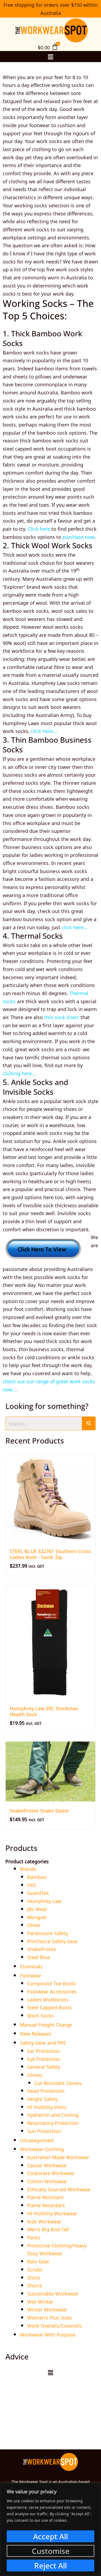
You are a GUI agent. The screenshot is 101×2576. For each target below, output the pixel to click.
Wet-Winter (40, 2301)
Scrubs (35, 2269)
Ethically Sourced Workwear (59, 2189)
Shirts (34, 2277)
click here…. (44, 731)
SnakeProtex (42, 1949)
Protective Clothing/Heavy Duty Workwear (57, 2249)
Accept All (50, 2536)
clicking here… (19, 1073)
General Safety (44, 2066)
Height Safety (43, 2098)
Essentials (31, 1966)
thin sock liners (62, 1017)
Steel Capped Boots (50, 2007)
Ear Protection (43, 2050)
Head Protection (46, 2090)
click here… (74, 927)
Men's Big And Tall (48, 2229)
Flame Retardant (46, 2205)
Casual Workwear (47, 2165)
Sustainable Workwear (53, 2293)
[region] (50, 2529)
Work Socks (41, 2015)
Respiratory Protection (53, 2122)
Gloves (35, 2074)
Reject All (50, 2565)
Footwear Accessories (52, 1991)
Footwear (31, 1975)
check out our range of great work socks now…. (49, 1385)
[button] (50, 56)
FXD (32, 1885)
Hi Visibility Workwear (52, 2213)
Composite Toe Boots (52, 1983)
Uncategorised (37, 2140)
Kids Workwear (44, 2221)
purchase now (78, 536)
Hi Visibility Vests (47, 2107)
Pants (34, 2237)
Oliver (34, 1925)
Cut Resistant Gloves (58, 2083)
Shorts (35, 2285)
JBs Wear (37, 1909)
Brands (28, 1868)
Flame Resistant (45, 2197)
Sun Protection (44, 2131)
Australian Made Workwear (58, 2157)
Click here (39, 528)
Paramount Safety (48, 1933)
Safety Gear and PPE (43, 2042)
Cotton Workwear (47, 2181)
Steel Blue (39, 1957)
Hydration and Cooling (53, 2114)
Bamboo (37, 1877)
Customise (51, 2551)
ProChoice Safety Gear (53, 1941)
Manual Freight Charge (46, 2024)
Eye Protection (44, 2058)
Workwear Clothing (42, 2149)
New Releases (36, 2033)
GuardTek (38, 1892)
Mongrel (37, 1917)
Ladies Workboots (48, 1999)
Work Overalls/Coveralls (55, 2325)
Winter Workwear (47, 2309)
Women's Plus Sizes (50, 2317)
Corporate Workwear (51, 2173)
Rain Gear (38, 2261)
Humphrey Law (44, 1901)
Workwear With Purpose (48, 2334)
